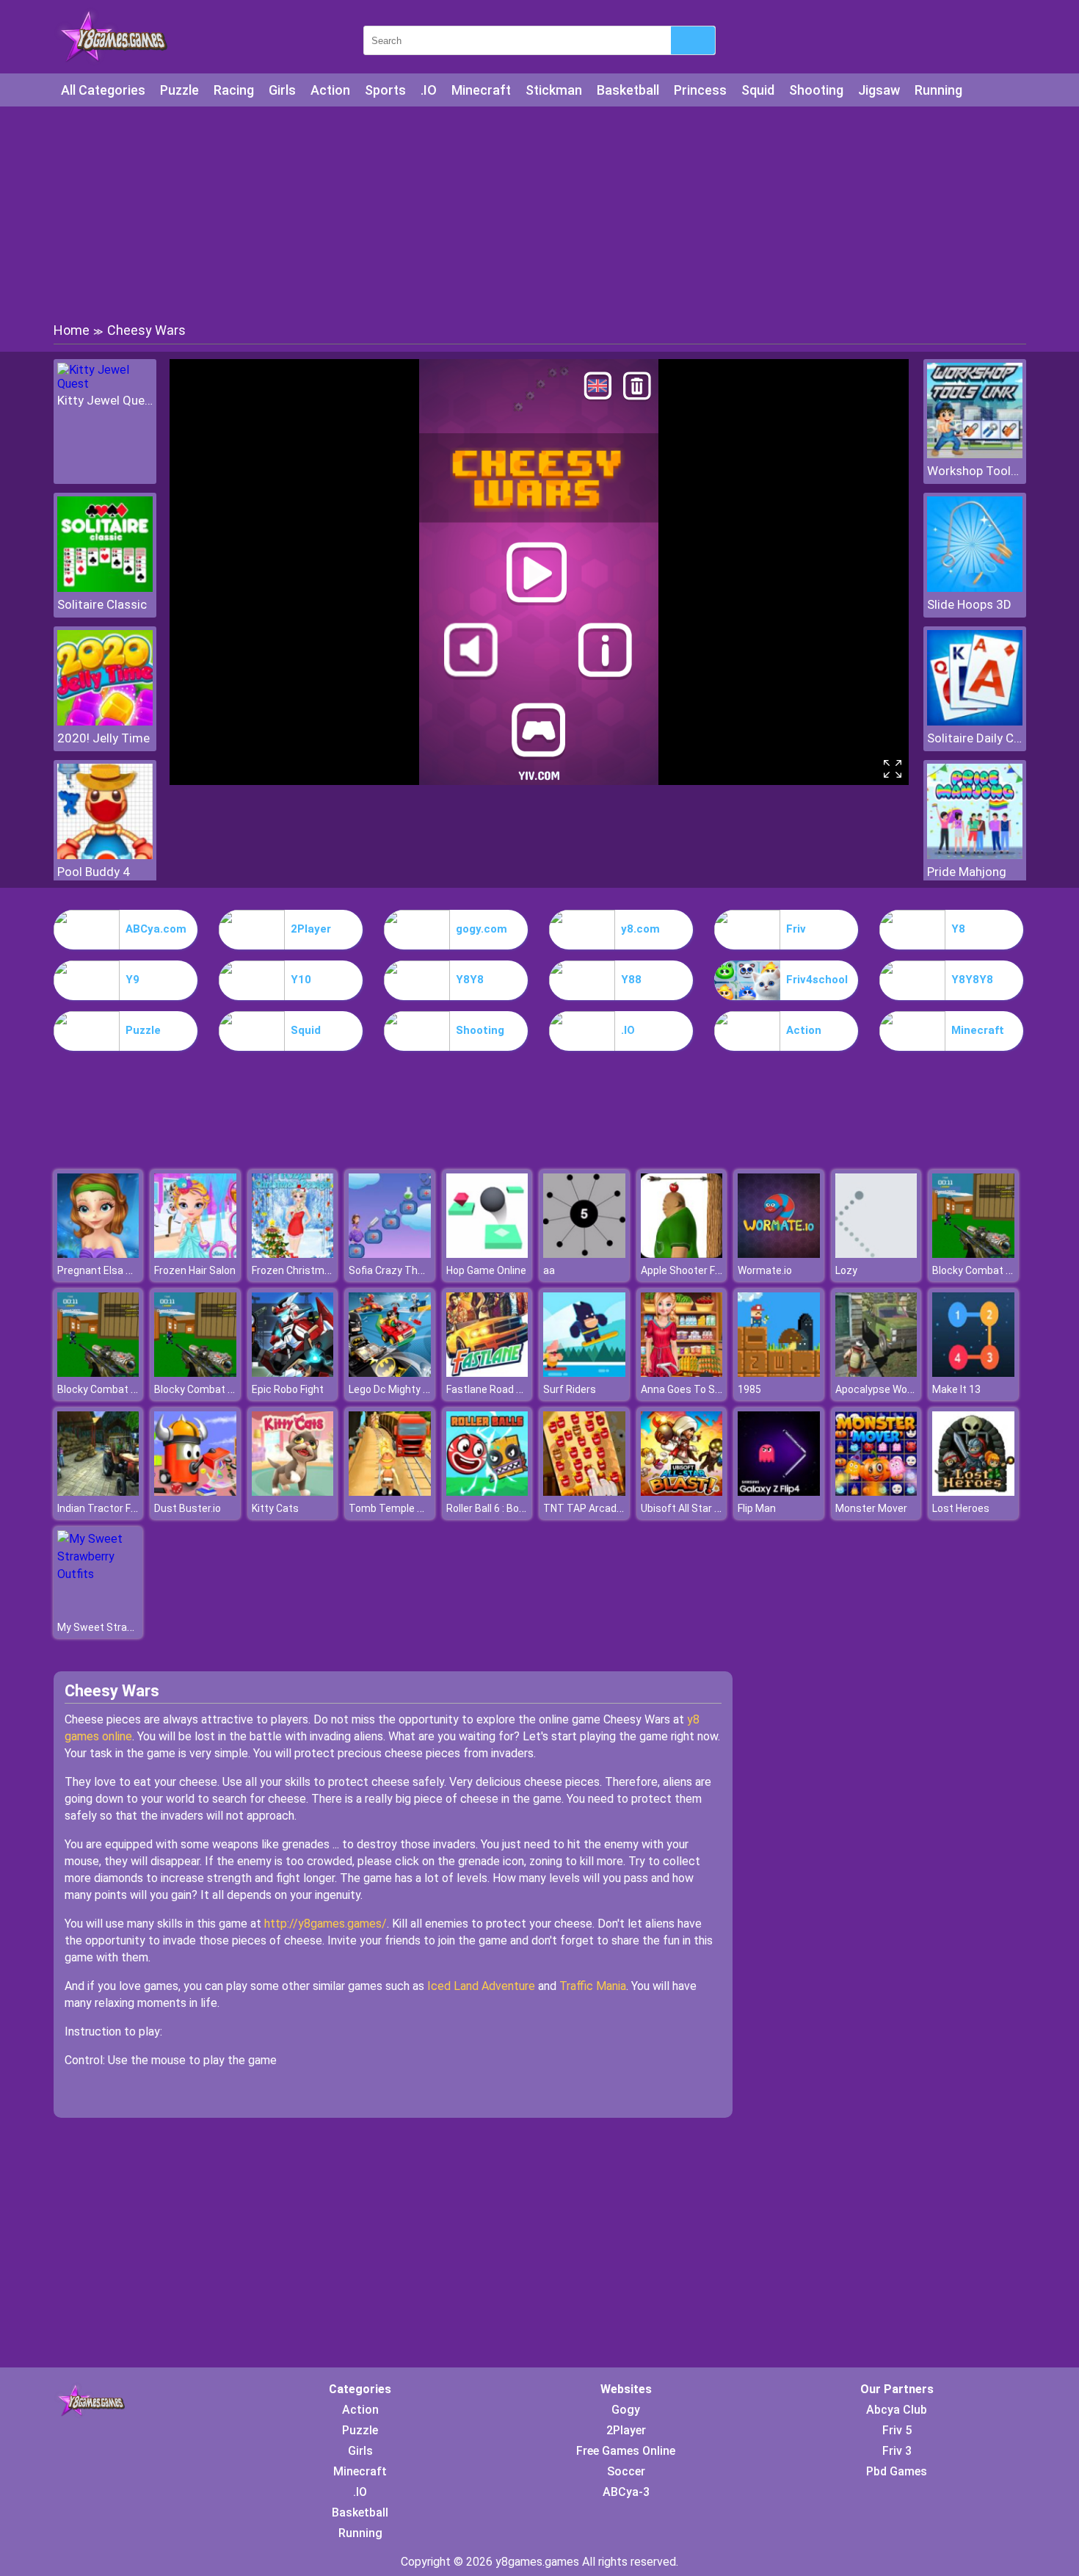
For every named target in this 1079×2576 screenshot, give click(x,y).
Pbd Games (897, 2471)
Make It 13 (956, 1389)
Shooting (816, 90)
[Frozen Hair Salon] (195, 1254)
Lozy (846, 1270)
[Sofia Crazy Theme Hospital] (390, 1254)
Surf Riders (570, 1389)
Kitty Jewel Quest (105, 400)
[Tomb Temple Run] (390, 1492)
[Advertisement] (539, 213)
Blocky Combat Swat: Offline (999, 1270)
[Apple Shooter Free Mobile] (682, 1254)
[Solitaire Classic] (105, 588)
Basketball (628, 90)
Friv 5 (897, 2430)
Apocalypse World (877, 1389)
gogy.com (482, 929)
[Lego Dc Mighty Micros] (390, 1373)
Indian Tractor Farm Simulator (128, 1508)
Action (330, 90)
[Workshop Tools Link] (975, 454)
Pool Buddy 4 (94, 872)
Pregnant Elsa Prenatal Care (124, 1270)
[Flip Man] (779, 1492)
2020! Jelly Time (103, 738)
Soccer (626, 2471)
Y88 (631, 980)
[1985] (779, 1373)
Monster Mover (871, 1508)
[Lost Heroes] (973, 1492)
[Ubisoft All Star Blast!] (682, 1492)
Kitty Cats (275, 1508)
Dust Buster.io (188, 1508)
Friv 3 (897, 2451)
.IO (429, 90)
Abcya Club (897, 2410)
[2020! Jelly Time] (105, 721)
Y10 (301, 980)
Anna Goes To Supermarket (706, 1389)
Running (938, 90)
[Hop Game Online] (487, 1254)
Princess (700, 90)
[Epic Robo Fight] (293, 1373)
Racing (234, 90)
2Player (311, 929)
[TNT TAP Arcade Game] (584, 1492)
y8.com (640, 929)
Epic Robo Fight (288, 1389)
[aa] (584, 1254)
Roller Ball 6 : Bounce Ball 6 (508, 1508)
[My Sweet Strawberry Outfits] (98, 1574)
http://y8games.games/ (326, 1924)
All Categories (103, 90)
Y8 (958, 929)
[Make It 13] (973, 1373)
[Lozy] (876, 1254)
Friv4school (817, 980)
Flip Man (757, 1508)
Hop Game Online (486, 1270)
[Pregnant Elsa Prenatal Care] (98, 1254)
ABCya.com (156, 929)
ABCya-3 (626, 2492)
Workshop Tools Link (975, 471)
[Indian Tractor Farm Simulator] (98, 1492)
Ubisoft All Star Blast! (691, 1508)
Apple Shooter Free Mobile (702, 1270)
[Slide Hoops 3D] (975, 588)
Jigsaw (879, 90)
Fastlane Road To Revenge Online (525, 1389)
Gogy (626, 2410)
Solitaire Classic (102, 604)
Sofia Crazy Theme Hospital (414, 1270)
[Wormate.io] (779, 1254)
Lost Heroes (961, 1508)
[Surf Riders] (584, 1373)
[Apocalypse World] (876, 1373)
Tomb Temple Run (392, 1508)
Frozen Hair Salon (195, 1270)
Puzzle (179, 90)
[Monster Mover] (876, 1492)
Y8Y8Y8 (972, 980)
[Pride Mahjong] (975, 855)
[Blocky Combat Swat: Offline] (973, 1254)
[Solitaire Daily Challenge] (975, 721)
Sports (385, 90)
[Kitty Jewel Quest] (105, 384)
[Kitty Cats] (293, 1492)
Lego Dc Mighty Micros (402, 1389)
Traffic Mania (593, 1986)
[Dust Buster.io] (195, 1492)
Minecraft (481, 90)
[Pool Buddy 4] (105, 855)
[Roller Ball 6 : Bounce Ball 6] (487, 1492)
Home (72, 330)
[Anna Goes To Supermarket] (682, 1373)
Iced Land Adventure (481, 1986)
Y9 (132, 980)
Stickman (554, 90)
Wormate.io (765, 1270)
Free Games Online (626, 2451)
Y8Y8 (470, 980)
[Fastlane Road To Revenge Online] (487, 1373)
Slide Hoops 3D (969, 604)
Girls (282, 90)
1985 (749, 1389)
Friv (796, 929)
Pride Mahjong (967, 872)
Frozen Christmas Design (311, 1270)
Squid (758, 90)
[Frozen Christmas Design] (293, 1254)
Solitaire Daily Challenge (975, 738)
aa (549, 1270)
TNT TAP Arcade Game (598, 1508)
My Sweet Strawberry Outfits (126, 1627)
